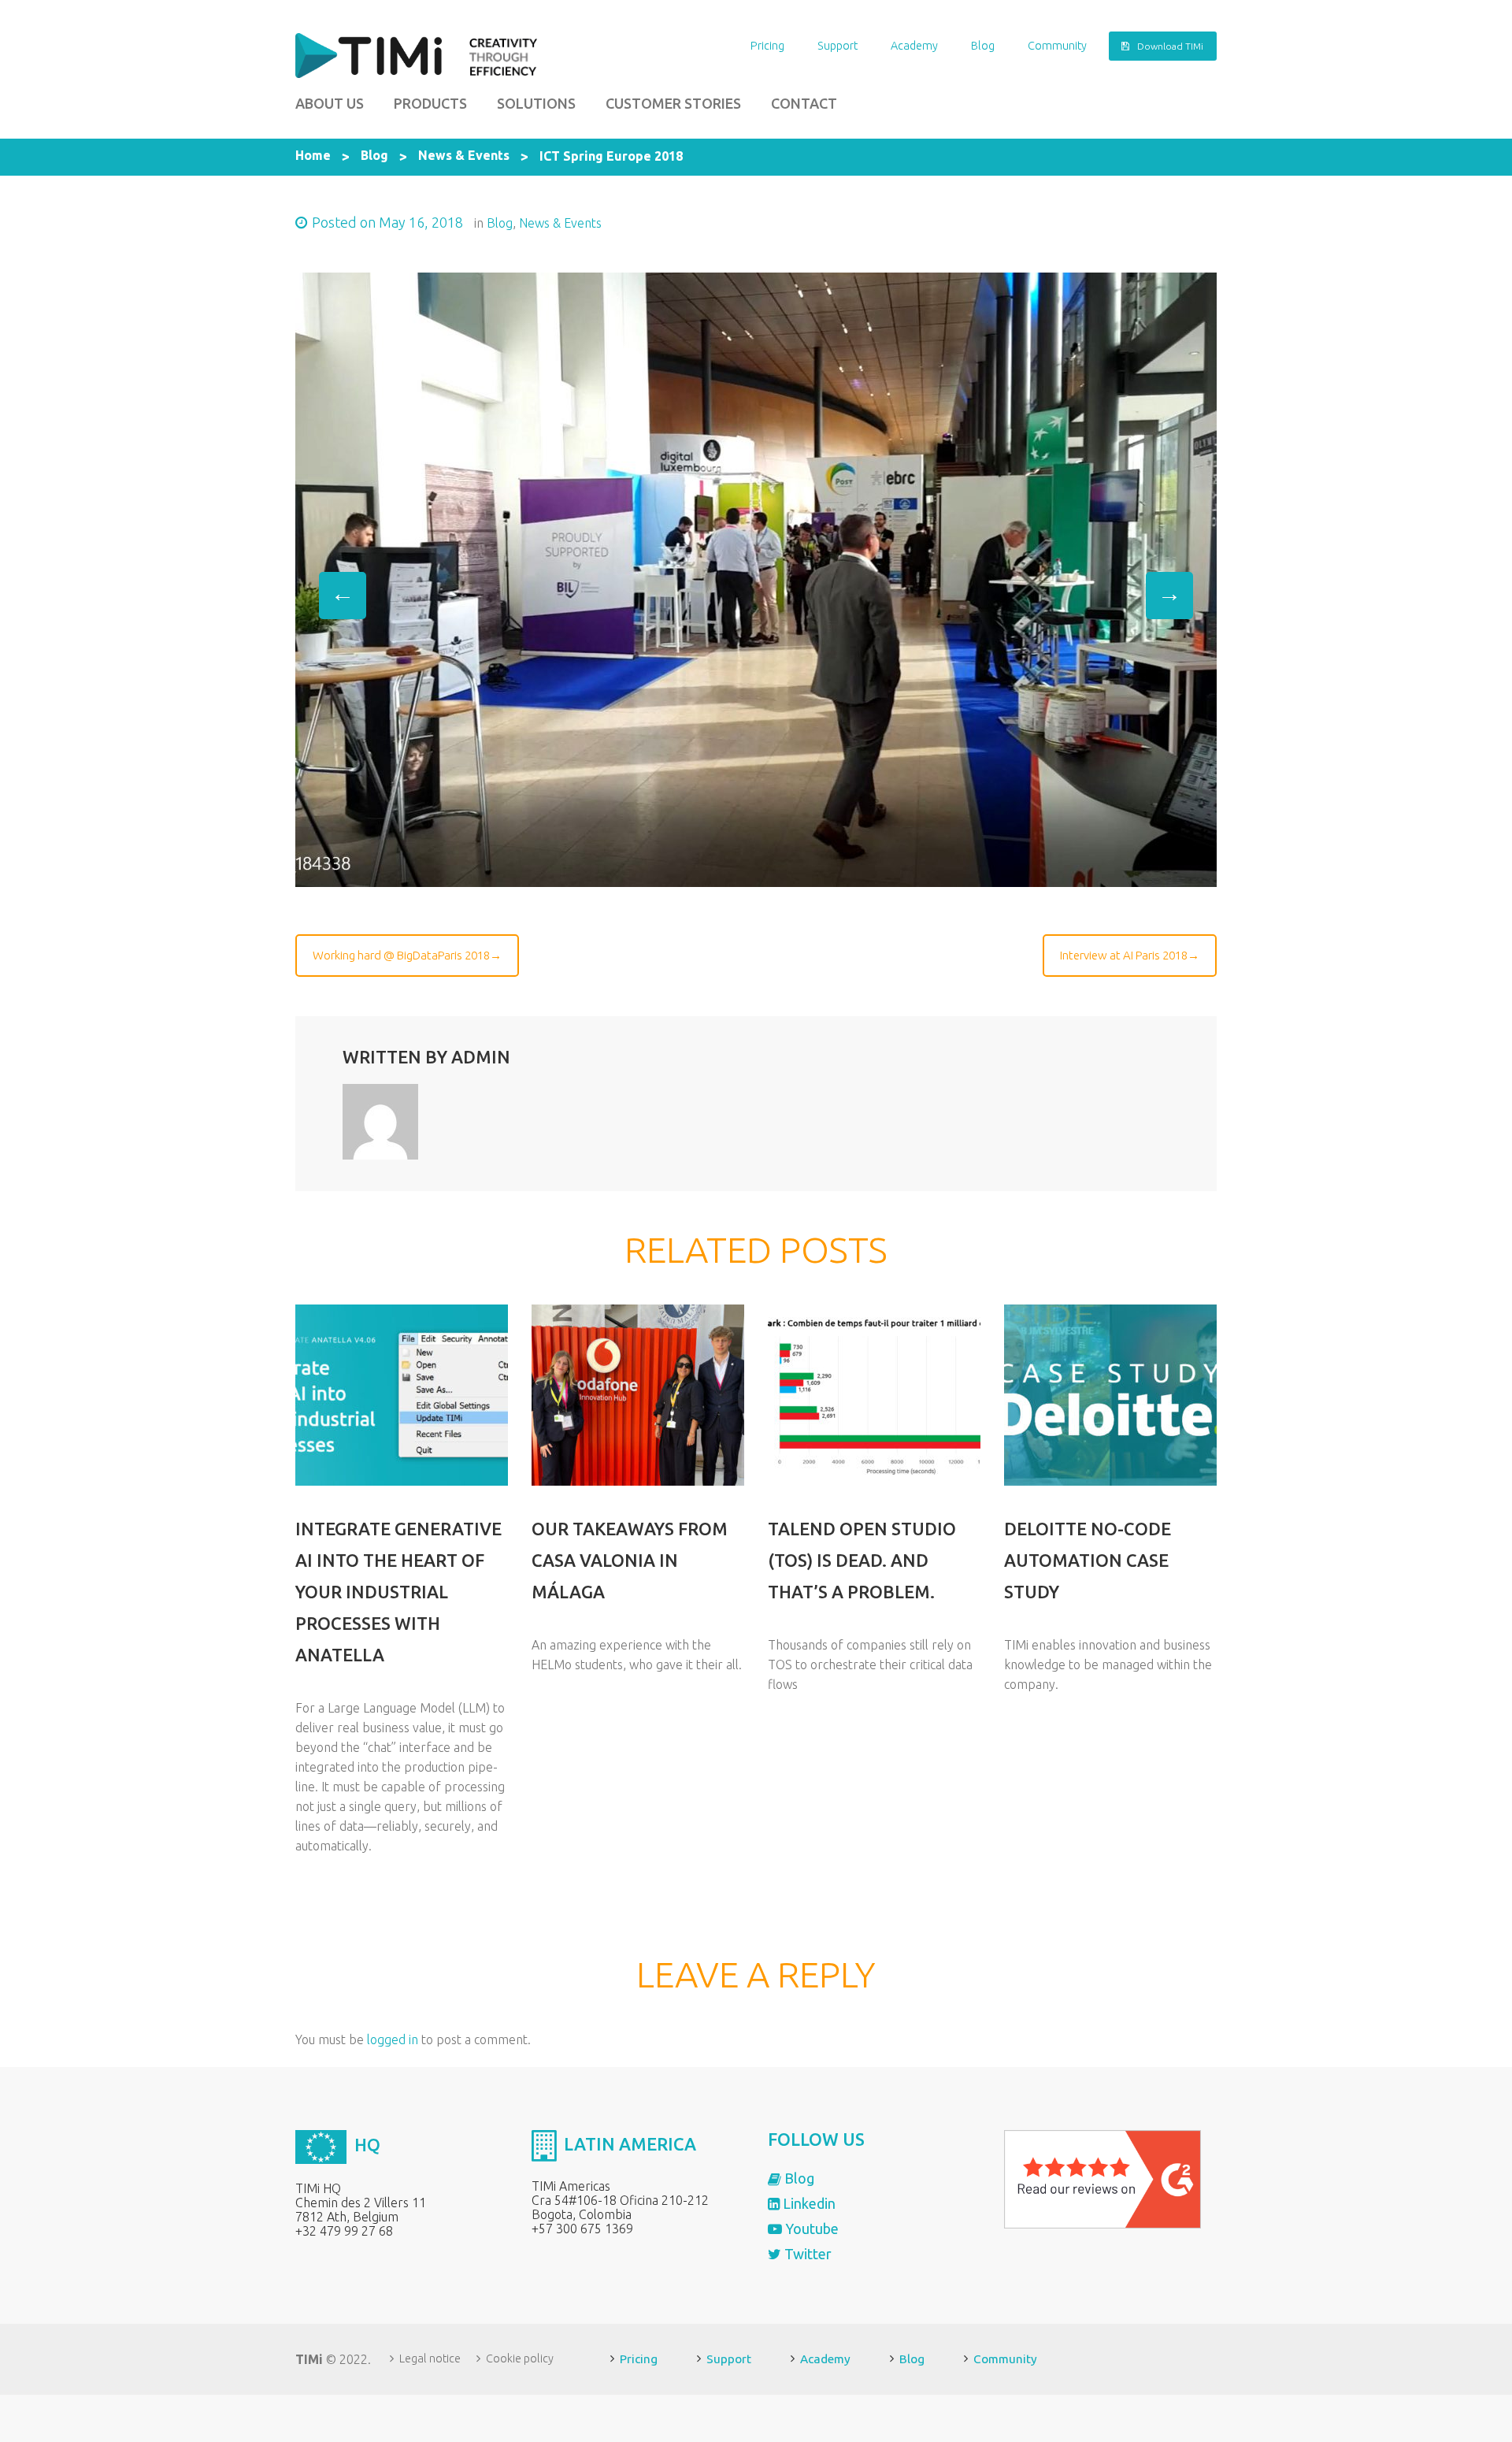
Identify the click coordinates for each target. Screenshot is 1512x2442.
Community (1057, 46)
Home (313, 155)
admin (481, 1057)
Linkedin (808, 2203)
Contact (804, 103)
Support (838, 46)
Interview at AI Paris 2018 (1124, 955)
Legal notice (430, 2358)
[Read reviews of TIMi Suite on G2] (1102, 2178)
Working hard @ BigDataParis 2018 (401, 955)
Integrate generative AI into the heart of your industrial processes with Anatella (398, 1592)
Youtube (810, 2229)
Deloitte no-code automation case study (1088, 1560)
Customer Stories (673, 103)
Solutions (536, 103)
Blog (983, 46)
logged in (393, 2039)
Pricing (767, 46)
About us (330, 103)
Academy (914, 46)
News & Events (464, 155)
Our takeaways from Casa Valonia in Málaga (630, 1560)
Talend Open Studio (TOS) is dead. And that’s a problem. (862, 1560)
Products (430, 103)
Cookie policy (520, 2358)
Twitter (806, 2254)
